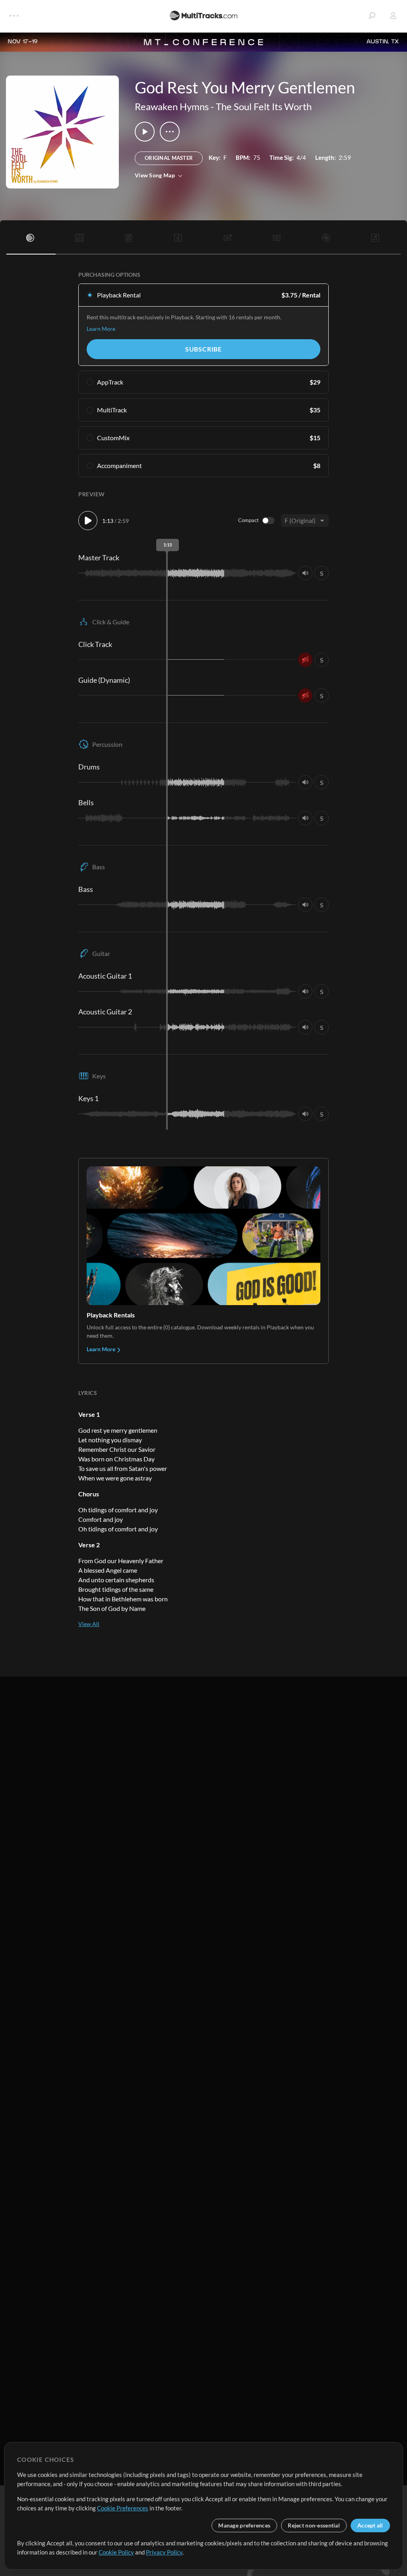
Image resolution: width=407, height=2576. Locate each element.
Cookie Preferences (123, 2508)
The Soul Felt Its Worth (264, 106)
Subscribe (203, 349)
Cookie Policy (116, 2552)
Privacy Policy (164, 2552)
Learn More (101, 329)
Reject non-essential (314, 2525)
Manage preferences (244, 2525)
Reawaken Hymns (172, 106)
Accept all (370, 2525)
